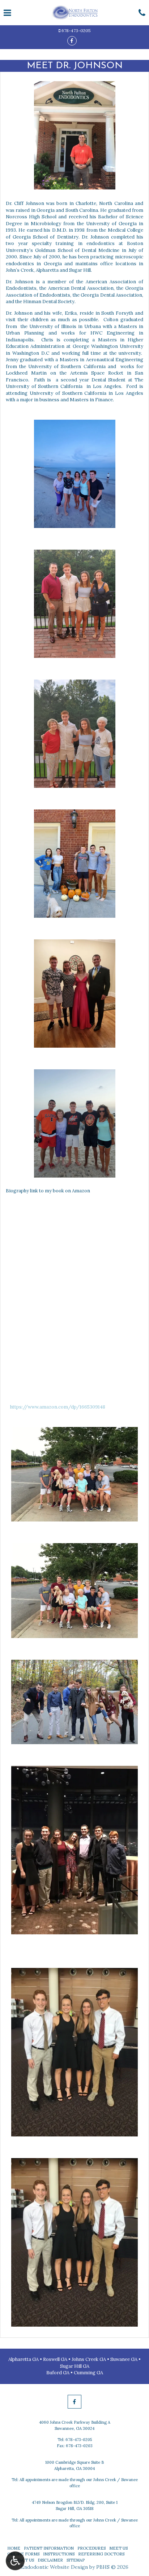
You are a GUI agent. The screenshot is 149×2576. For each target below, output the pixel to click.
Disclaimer (50, 2560)
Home (14, 2548)
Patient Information (49, 2548)
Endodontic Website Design (54, 2567)
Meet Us (118, 2548)
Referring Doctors (101, 2554)
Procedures (91, 2548)
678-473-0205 (76, 30)
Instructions (59, 2554)
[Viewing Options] (15, 2561)
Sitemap (76, 2560)
